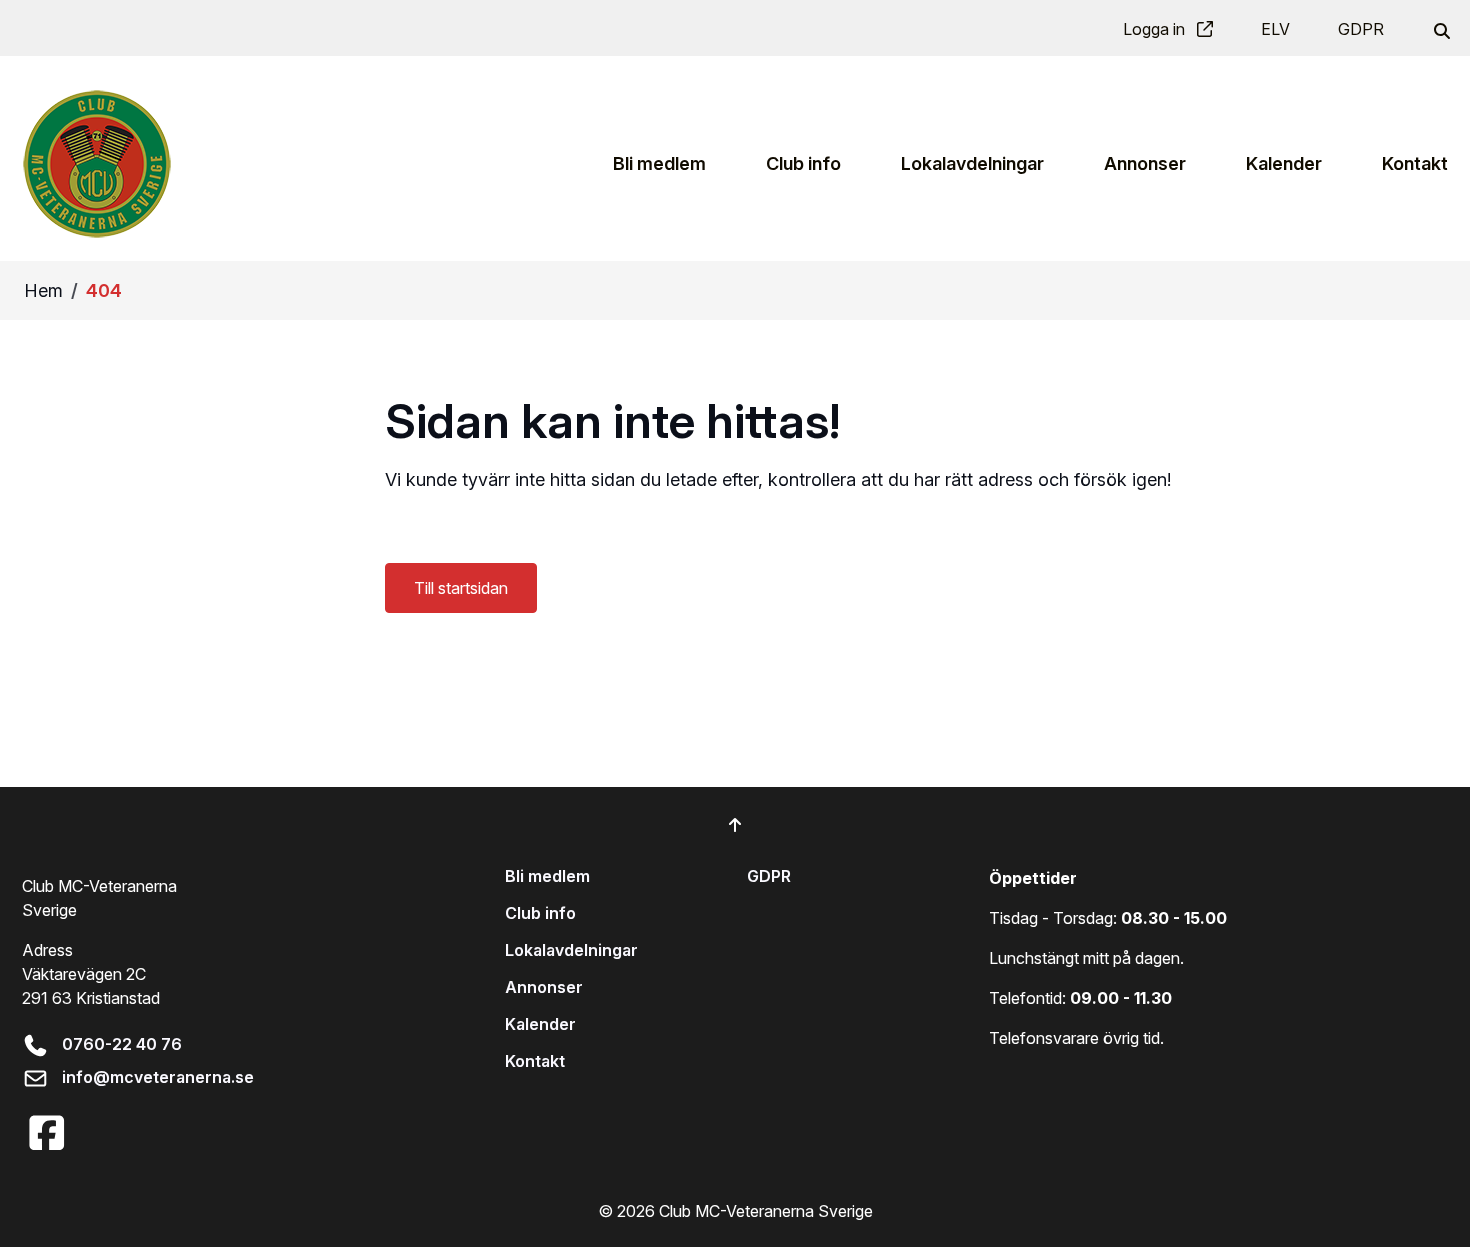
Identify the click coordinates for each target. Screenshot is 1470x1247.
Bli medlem (547, 876)
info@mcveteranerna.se (158, 1077)
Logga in (1156, 29)
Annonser (544, 987)
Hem (43, 290)
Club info (540, 913)
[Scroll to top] (735, 825)
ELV (1275, 29)
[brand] (97, 163)
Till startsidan (461, 588)
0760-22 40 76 (122, 1044)
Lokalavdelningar (571, 950)
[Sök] (1440, 29)
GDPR (1361, 29)
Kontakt (535, 1061)
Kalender (540, 1024)
